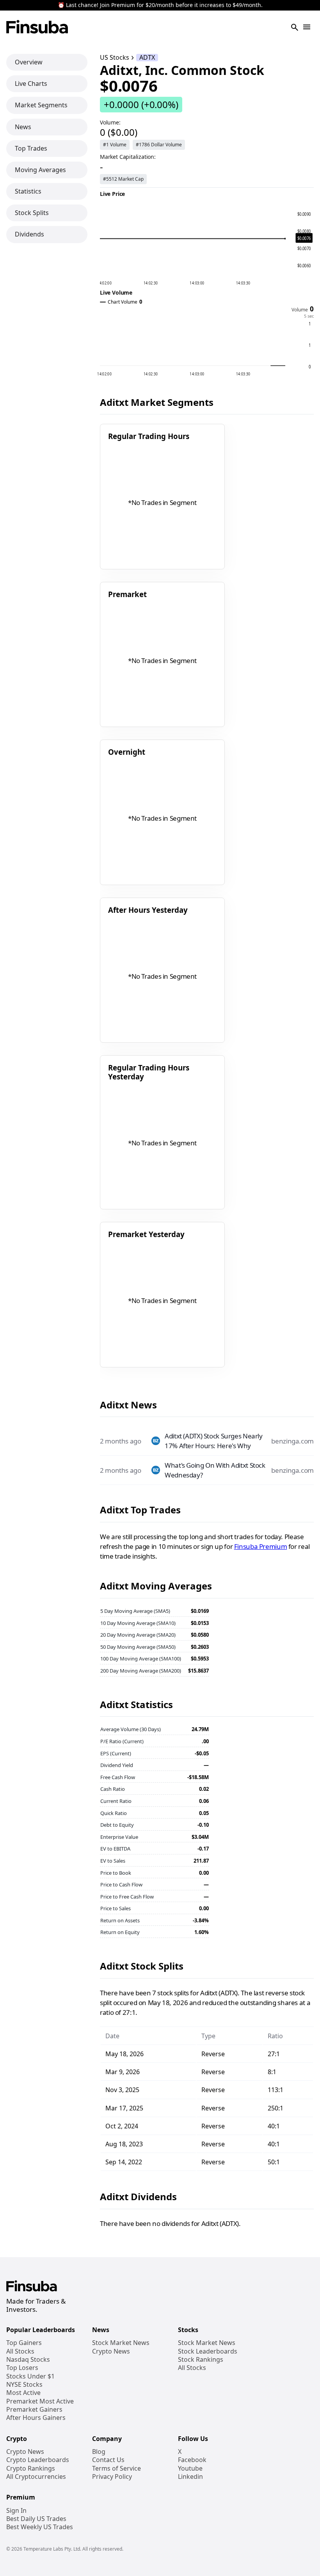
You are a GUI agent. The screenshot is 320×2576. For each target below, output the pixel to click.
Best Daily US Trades (36, 2519)
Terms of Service (116, 2468)
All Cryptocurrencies (36, 2477)
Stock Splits (32, 213)
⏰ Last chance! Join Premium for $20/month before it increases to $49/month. (160, 5)
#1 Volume (115, 145)
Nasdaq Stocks (28, 2360)
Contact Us (108, 2460)
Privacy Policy (112, 2477)
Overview (29, 62)
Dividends (29, 234)
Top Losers (22, 2368)
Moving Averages (40, 170)
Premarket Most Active (40, 2401)
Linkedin (190, 2477)
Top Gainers (24, 2343)
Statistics (28, 191)
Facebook (192, 2460)
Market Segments (41, 105)
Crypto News (111, 2351)
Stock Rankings (201, 2360)
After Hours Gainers (36, 2418)
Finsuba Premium (260, 1546)
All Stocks (20, 2351)
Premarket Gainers (34, 2410)
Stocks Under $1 (30, 2376)
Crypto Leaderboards (38, 2460)
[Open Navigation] (307, 28)
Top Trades (31, 148)
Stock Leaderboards (208, 2351)
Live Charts (31, 84)
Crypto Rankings (31, 2468)
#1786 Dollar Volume (159, 145)
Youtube (190, 2468)
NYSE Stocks (24, 2385)
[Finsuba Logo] (37, 28)
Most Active (23, 2393)
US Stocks (115, 58)
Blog (99, 2452)
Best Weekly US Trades (40, 2527)
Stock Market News (121, 2343)
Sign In (16, 2511)
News (23, 127)
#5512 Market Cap (123, 179)
